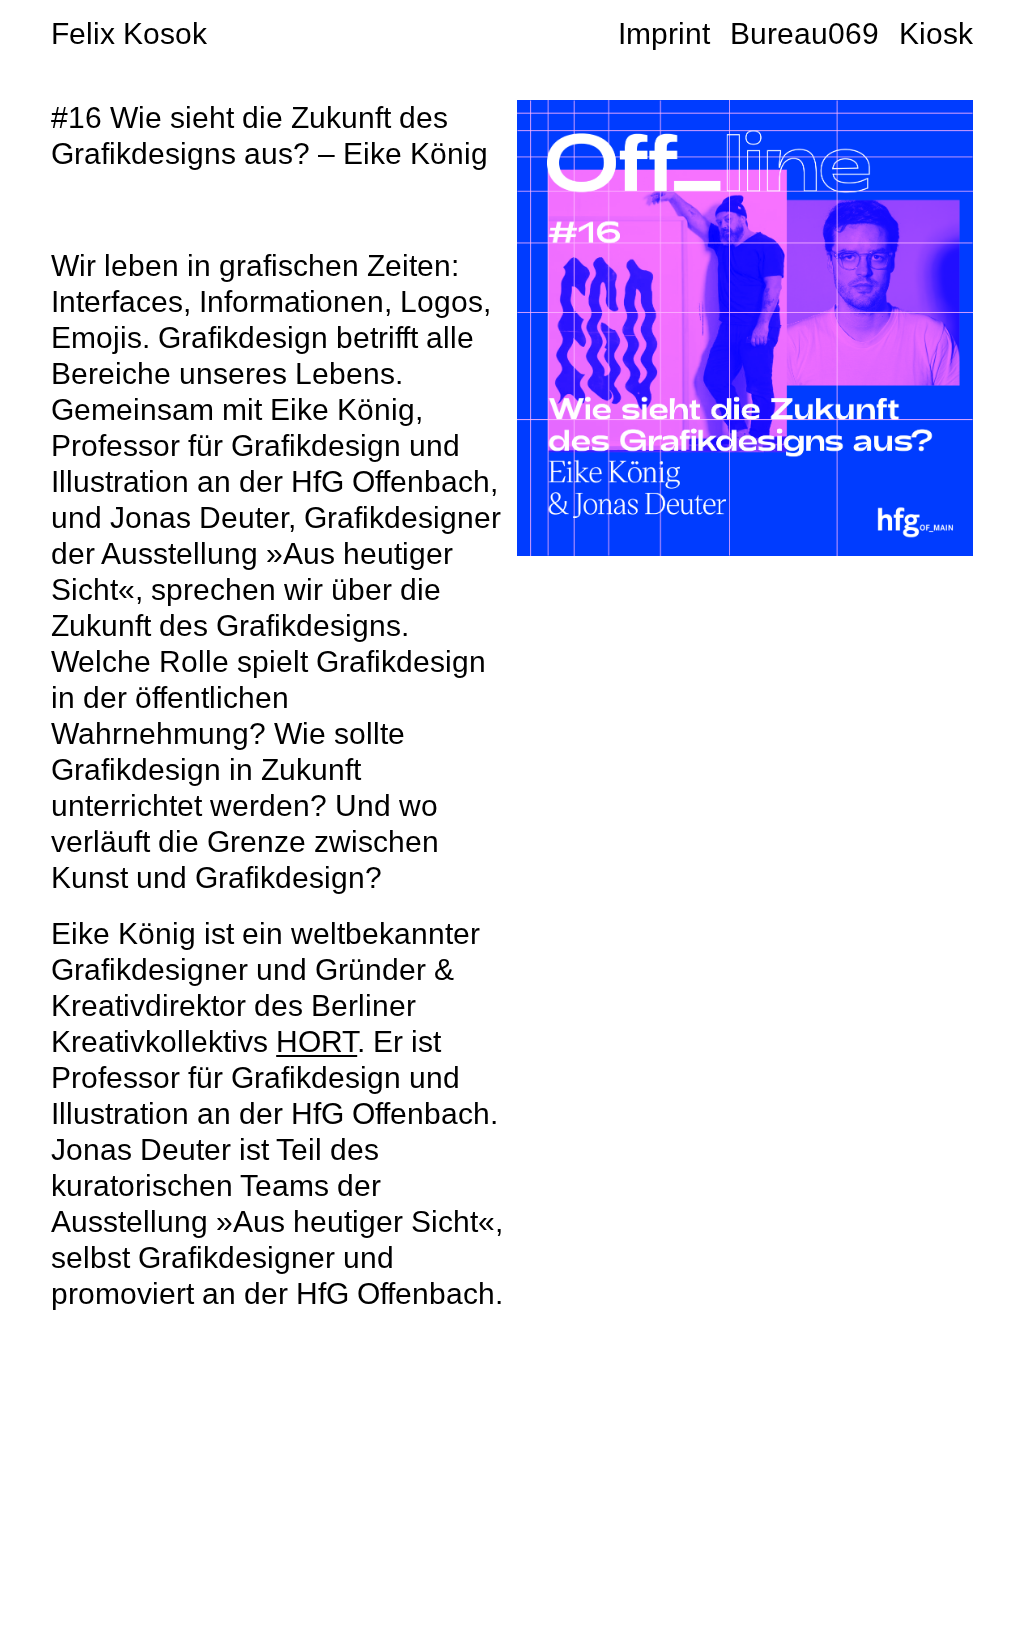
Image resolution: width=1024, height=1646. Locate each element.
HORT (316, 1041)
